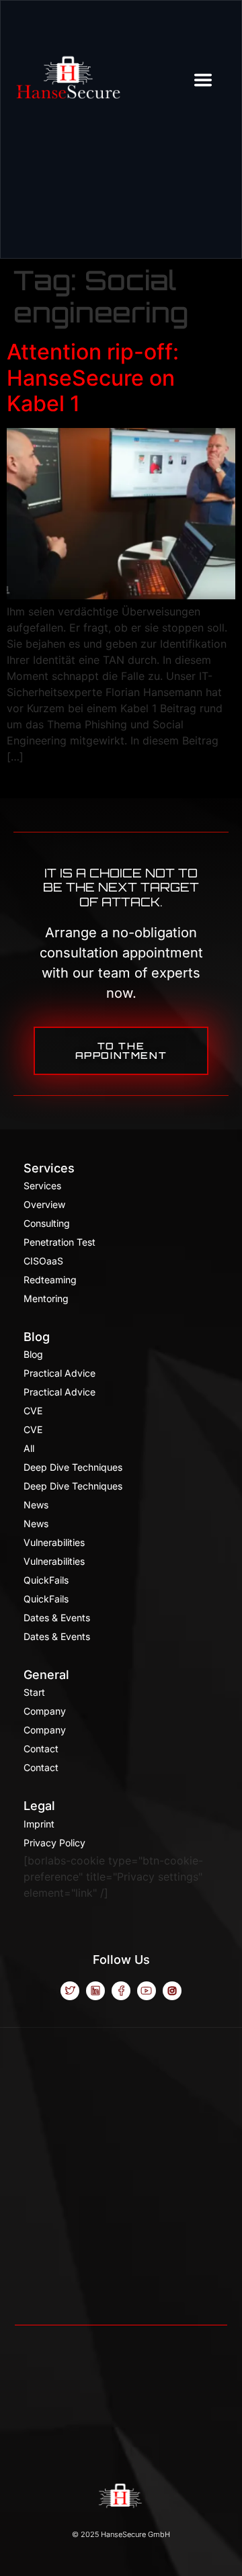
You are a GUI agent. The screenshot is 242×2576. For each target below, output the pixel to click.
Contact (41, 1749)
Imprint (39, 1824)
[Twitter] (70, 1991)
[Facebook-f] (121, 1991)
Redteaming (50, 1280)
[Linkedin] (95, 1991)
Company (45, 1711)
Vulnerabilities (54, 1542)
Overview (44, 1204)
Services (49, 1168)
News (36, 1505)
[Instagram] (172, 1991)
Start (34, 1692)
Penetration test (59, 1242)
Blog (37, 1337)
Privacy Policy (54, 1843)
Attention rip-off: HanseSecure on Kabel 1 (93, 378)
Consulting (47, 1223)
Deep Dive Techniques (73, 1467)
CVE (33, 1411)
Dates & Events (57, 1618)
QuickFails (46, 1580)
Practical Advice (59, 1373)
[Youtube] (147, 1991)
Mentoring (46, 1298)
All (29, 1448)
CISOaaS (43, 1261)
